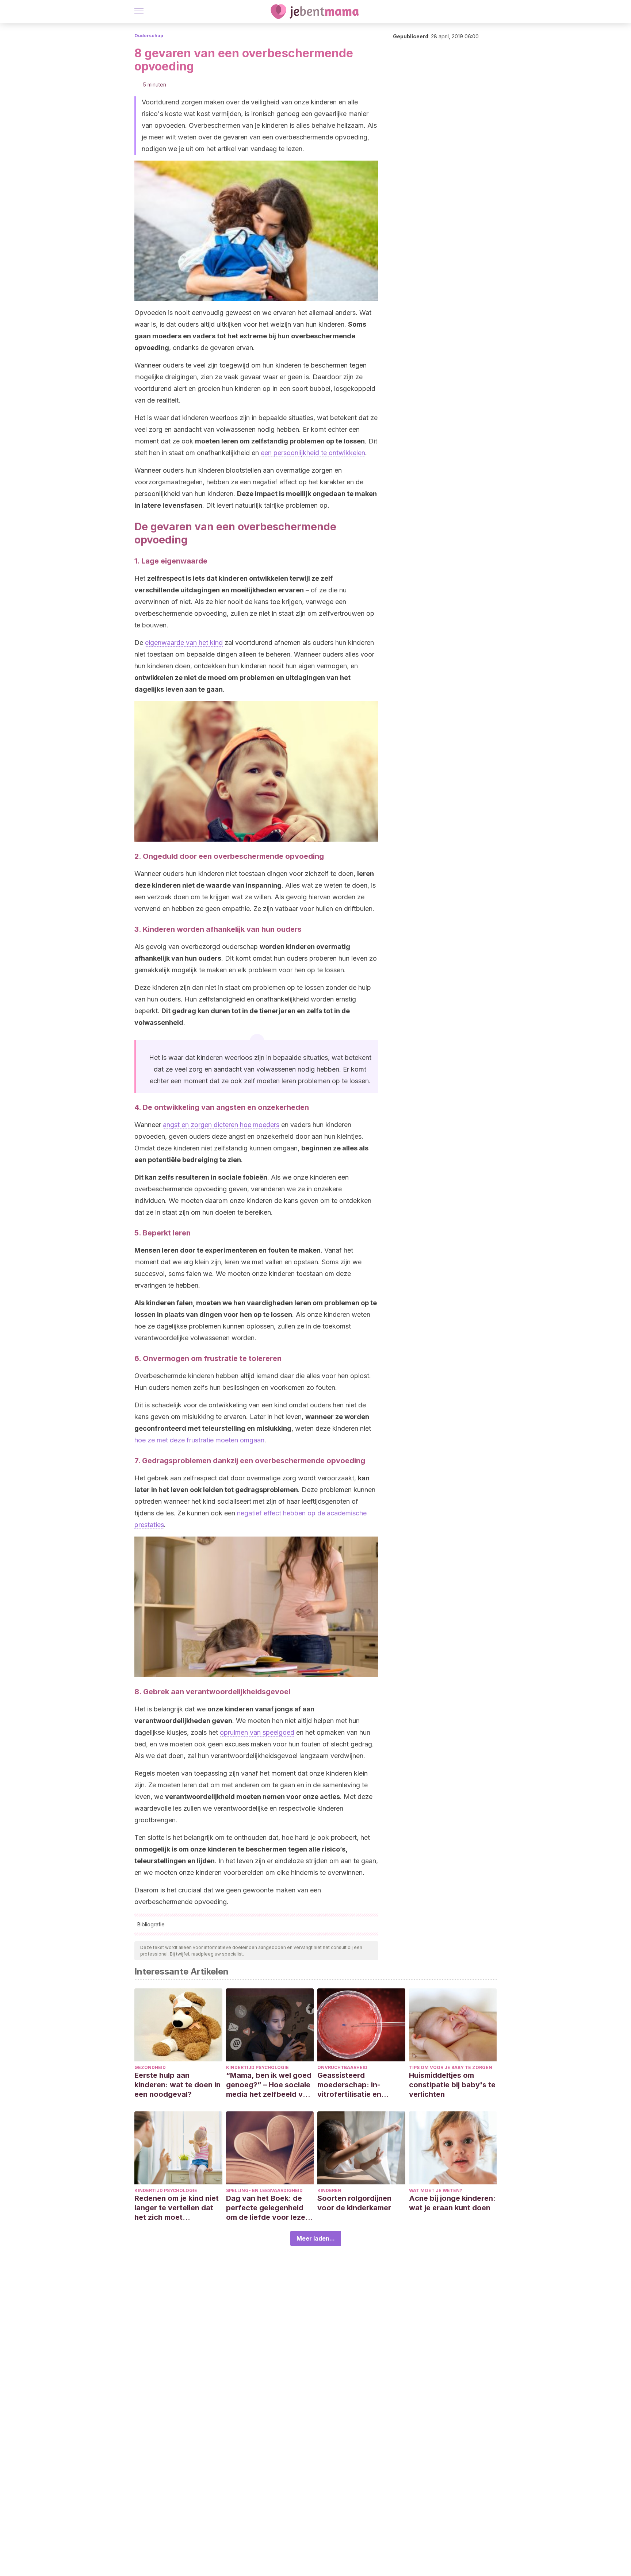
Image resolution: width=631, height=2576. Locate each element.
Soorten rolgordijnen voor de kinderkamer (354, 2203)
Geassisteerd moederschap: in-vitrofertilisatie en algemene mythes (349, 2085)
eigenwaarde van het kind (184, 643)
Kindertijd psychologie (257, 2067)
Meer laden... (316, 2238)
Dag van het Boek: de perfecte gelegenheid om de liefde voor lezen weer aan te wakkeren (268, 2208)
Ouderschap (149, 36)
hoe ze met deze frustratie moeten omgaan (199, 1440)
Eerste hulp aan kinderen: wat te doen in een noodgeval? (177, 2085)
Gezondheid (150, 2067)
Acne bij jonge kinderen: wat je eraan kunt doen (452, 2203)
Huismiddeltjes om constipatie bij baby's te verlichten (452, 2085)
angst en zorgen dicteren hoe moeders (221, 1125)
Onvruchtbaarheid (342, 2067)
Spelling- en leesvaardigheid (264, 2190)
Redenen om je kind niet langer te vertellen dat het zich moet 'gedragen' (177, 2208)
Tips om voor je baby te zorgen (451, 2067)
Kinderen (329, 2190)
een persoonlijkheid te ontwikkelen (313, 453)
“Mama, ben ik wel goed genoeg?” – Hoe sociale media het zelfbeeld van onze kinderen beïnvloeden (269, 2085)
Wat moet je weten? (436, 2190)
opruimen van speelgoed (257, 1732)
